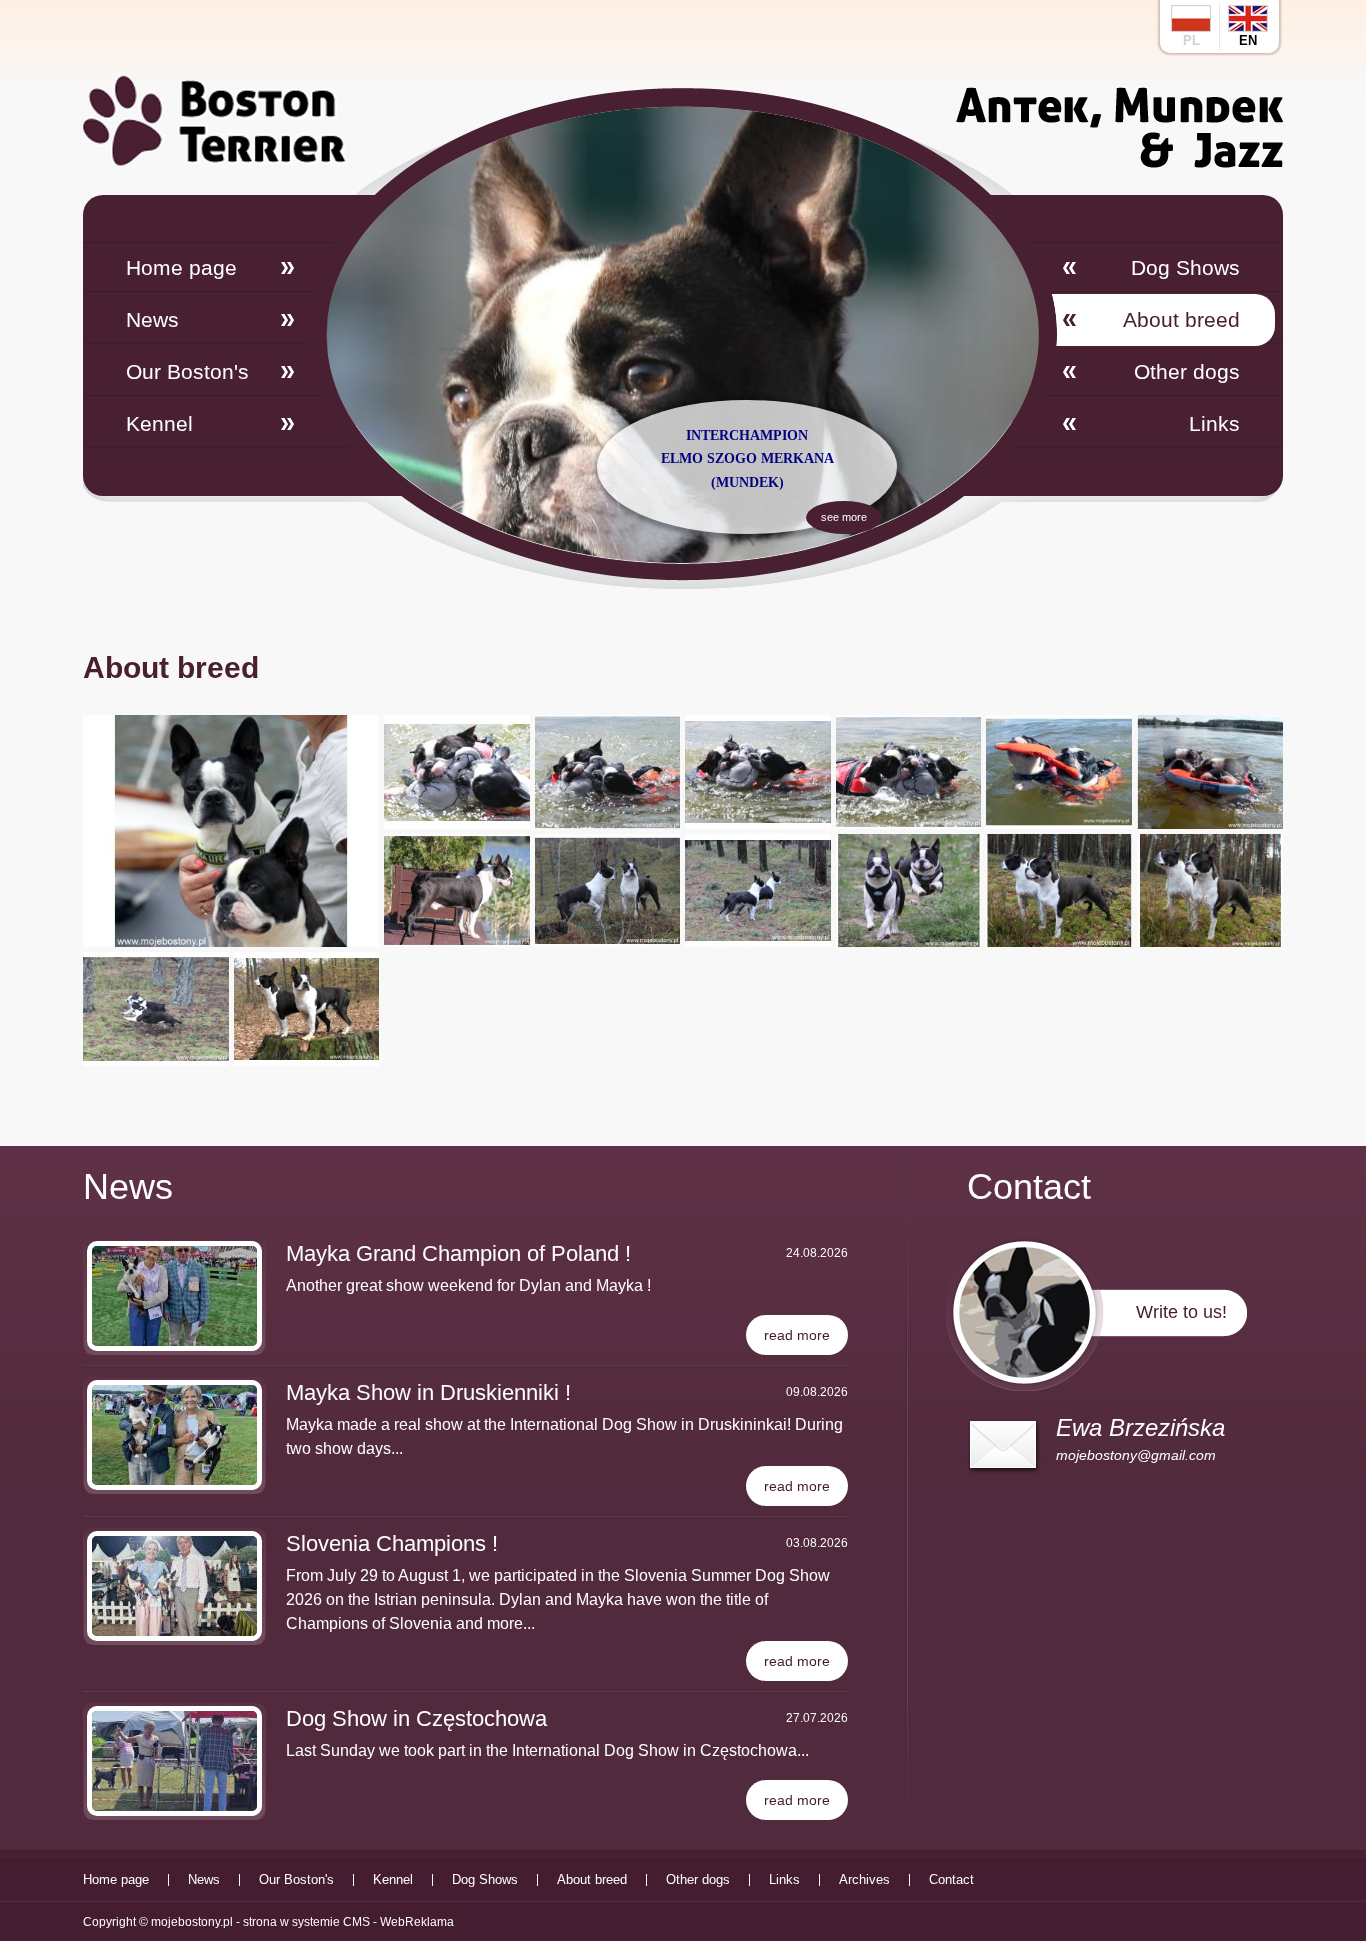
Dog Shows (1185, 267)
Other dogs (1187, 371)
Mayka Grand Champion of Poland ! (458, 1253)
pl (1191, 40)
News (152, 319)
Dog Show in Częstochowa (416, 1718)
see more (844, 517)
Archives (864, 1880)
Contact (951, 1880)
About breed (1181, 319)
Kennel (159, 423)
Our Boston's (187, 371)
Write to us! (1181, 1312)
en (1248, 40)
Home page (181, 267)
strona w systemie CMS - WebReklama (348, 1922)
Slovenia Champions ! (392, 1543)
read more (797, 1335)
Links (1214, 423)
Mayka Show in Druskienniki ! (428, 1392)
